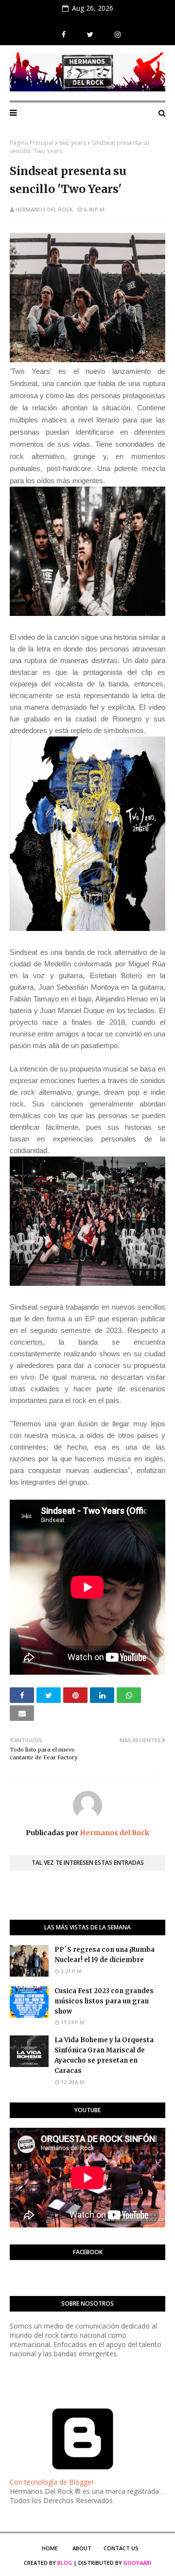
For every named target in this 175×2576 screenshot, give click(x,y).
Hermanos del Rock (44, 209)
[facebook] (64, 35)
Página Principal (32, 143)
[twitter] (90, 35)
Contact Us (121, 2548)
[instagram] (116, 35)
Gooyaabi (137, 2563)
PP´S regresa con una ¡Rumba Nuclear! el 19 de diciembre (105, 1955)
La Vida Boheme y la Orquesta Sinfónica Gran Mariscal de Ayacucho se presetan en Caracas (104, 2055)
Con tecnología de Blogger (52, 2482)
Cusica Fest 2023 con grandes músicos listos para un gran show (104, 2001)
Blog (65, 2563)
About (82, 2548)
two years (73, 143)
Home (50, 2548)
